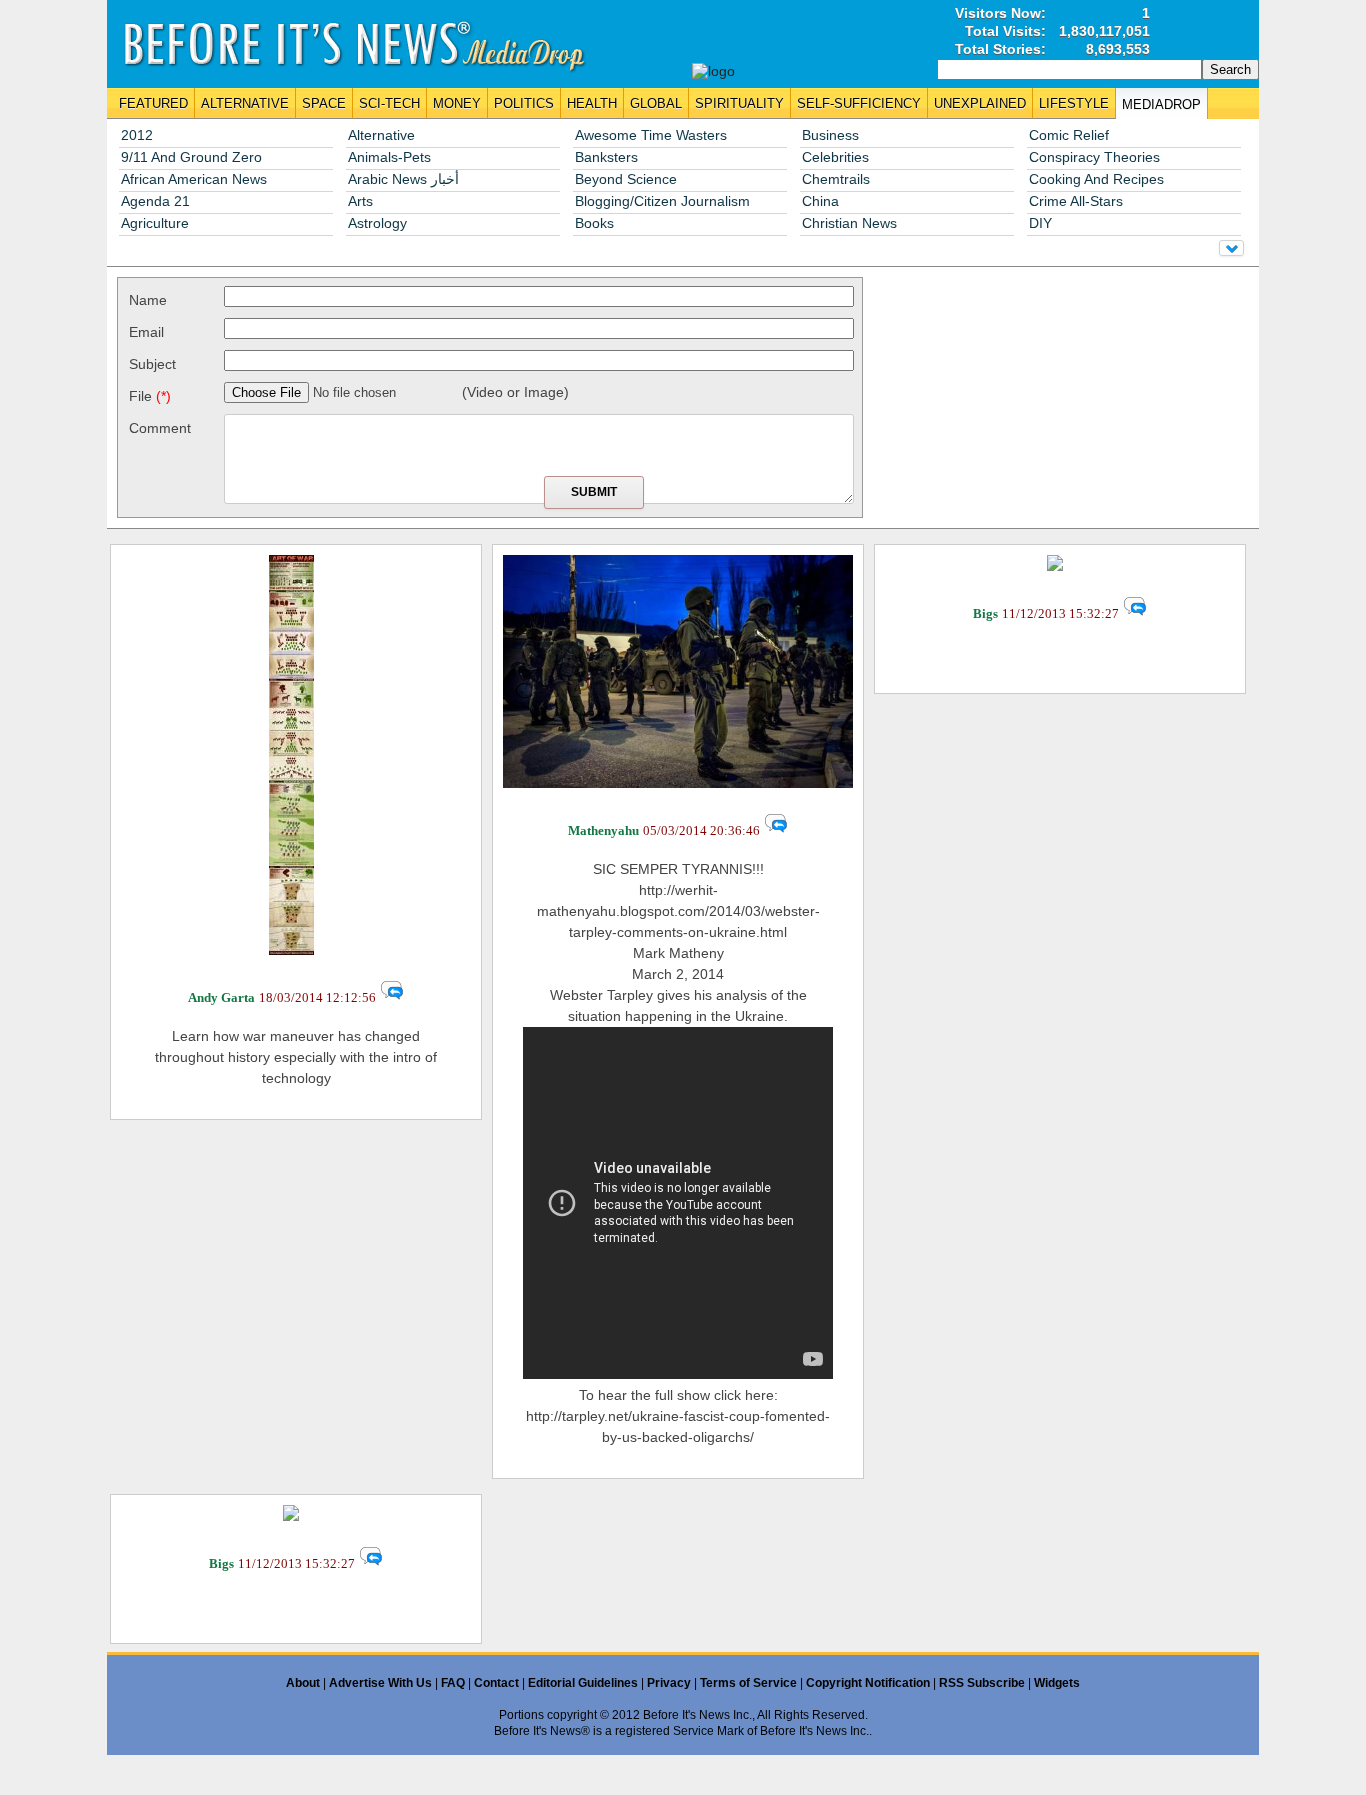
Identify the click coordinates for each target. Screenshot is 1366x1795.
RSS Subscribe (982, 1683)
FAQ (453, 1683)
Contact (496, 1683)
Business (830, 135)
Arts (360, 201)
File (150, 396)
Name (148, 300)
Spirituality (739, 103)
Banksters (606, 157)
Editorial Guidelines (583, 1683)
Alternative (245, 103)
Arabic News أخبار (403, 179)
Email (146, 332)
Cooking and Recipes (1096, 179)
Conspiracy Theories (1094, 157)
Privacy (669, 1683)
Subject (152, 364)
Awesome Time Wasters (651, 135)
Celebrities (835, 157)
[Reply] (392, 997)
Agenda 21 (155, 201)
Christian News (849, 223)
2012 (137, 135)
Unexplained (980, 103)
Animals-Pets (389, 157)
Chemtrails (836, 179)
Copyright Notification (868, 1683)
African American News (194, 179)
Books (594, 223)
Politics (524, 103)
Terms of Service (748, 1683)
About (303, 1683)
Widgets (1057, 1683)
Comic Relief (1069, 135)
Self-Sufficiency (859, 103)
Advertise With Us (380, 1683)
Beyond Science (626, 179)
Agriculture (155, 223)
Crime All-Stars (1076, 201)
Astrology (377, 223)
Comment (160, 428)
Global (656, 103)
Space (324, 103)
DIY (1040, 223)
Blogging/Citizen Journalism (662, 201)
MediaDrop (1161, 104)
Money (457, 103)
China (820, 201)
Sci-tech (389, 103)
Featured (153, 103)
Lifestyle (1074, 103)
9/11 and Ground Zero (191, 157)
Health (592, 103)
